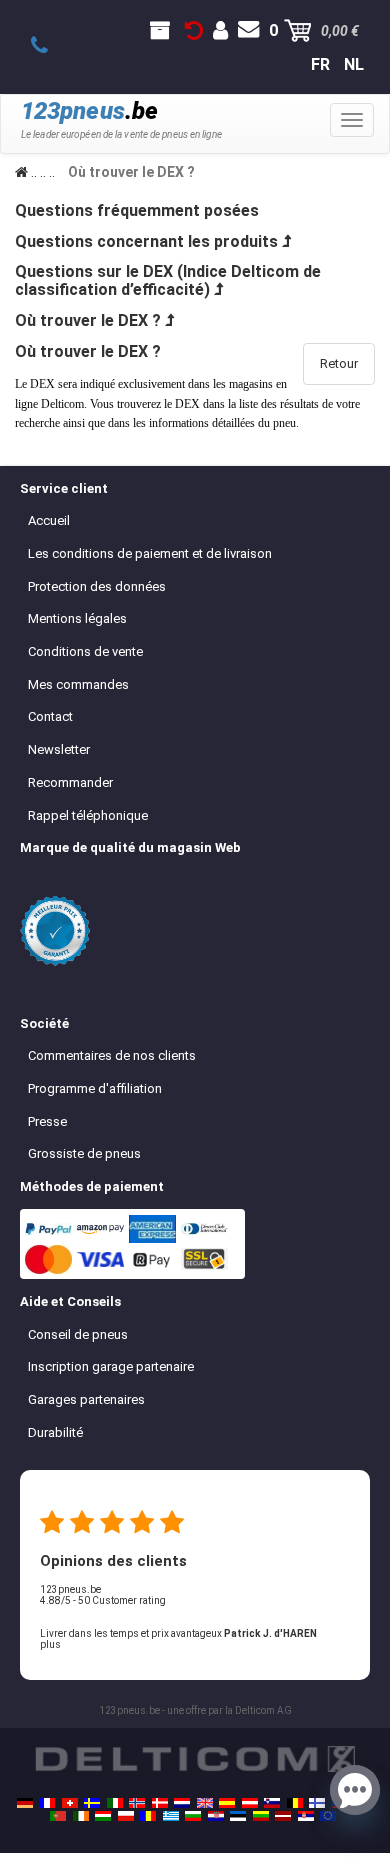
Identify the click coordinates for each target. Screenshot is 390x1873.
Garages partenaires (86, 1399)
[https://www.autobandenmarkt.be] (295, 1803)
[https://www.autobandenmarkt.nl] (182, 1803)
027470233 (50, 46)
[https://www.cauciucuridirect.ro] (148, 1816)
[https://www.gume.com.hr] (216, 1816)
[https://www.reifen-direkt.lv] (283, 1816)
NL (354, 64)
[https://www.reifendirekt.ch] (70, 1803)
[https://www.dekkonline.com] (137, 1803)
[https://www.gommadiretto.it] (115, 1803)
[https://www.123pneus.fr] (47, 1803)
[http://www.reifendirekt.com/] (328, 1816)
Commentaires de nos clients (112, 1055)
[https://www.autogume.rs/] (306, 1816)
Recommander (70, 782)
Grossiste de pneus (84, 1153)
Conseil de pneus (78, 1334)
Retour (339, 363)
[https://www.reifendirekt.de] (25, 1803)
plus (50, 1644)
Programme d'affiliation (95, 1088)
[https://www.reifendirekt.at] (250, 1803)
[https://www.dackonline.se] (92, 1803)
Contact (50, 716)
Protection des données (97, 586)
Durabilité (55, 1432)
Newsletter (59, 749)
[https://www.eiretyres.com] (81, 1816)
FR (320, 64)
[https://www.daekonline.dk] (160, 1803)
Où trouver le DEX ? (88, 320)
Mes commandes (78, 684)
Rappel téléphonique (88, 815)
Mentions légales (77, 618)
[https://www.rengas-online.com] (317, 1803)
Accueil (49, 520)
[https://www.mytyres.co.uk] (205, 1803)
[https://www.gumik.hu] (103, 1816)
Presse (47, 1121)
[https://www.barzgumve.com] (193, 1816)
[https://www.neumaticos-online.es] (227, 1803)
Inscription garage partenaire (111, 1366)
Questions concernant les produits (146, 241)
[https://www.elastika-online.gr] (171, 1816)
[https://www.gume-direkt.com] (272, 1803)
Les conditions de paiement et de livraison (150, 553)
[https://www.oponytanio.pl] (126, 1816)
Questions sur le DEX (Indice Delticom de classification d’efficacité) (168, 280)
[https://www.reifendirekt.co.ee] (238, 1816)
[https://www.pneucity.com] (58, 1816)
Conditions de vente (85, 651)
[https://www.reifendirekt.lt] (261, 1816)
